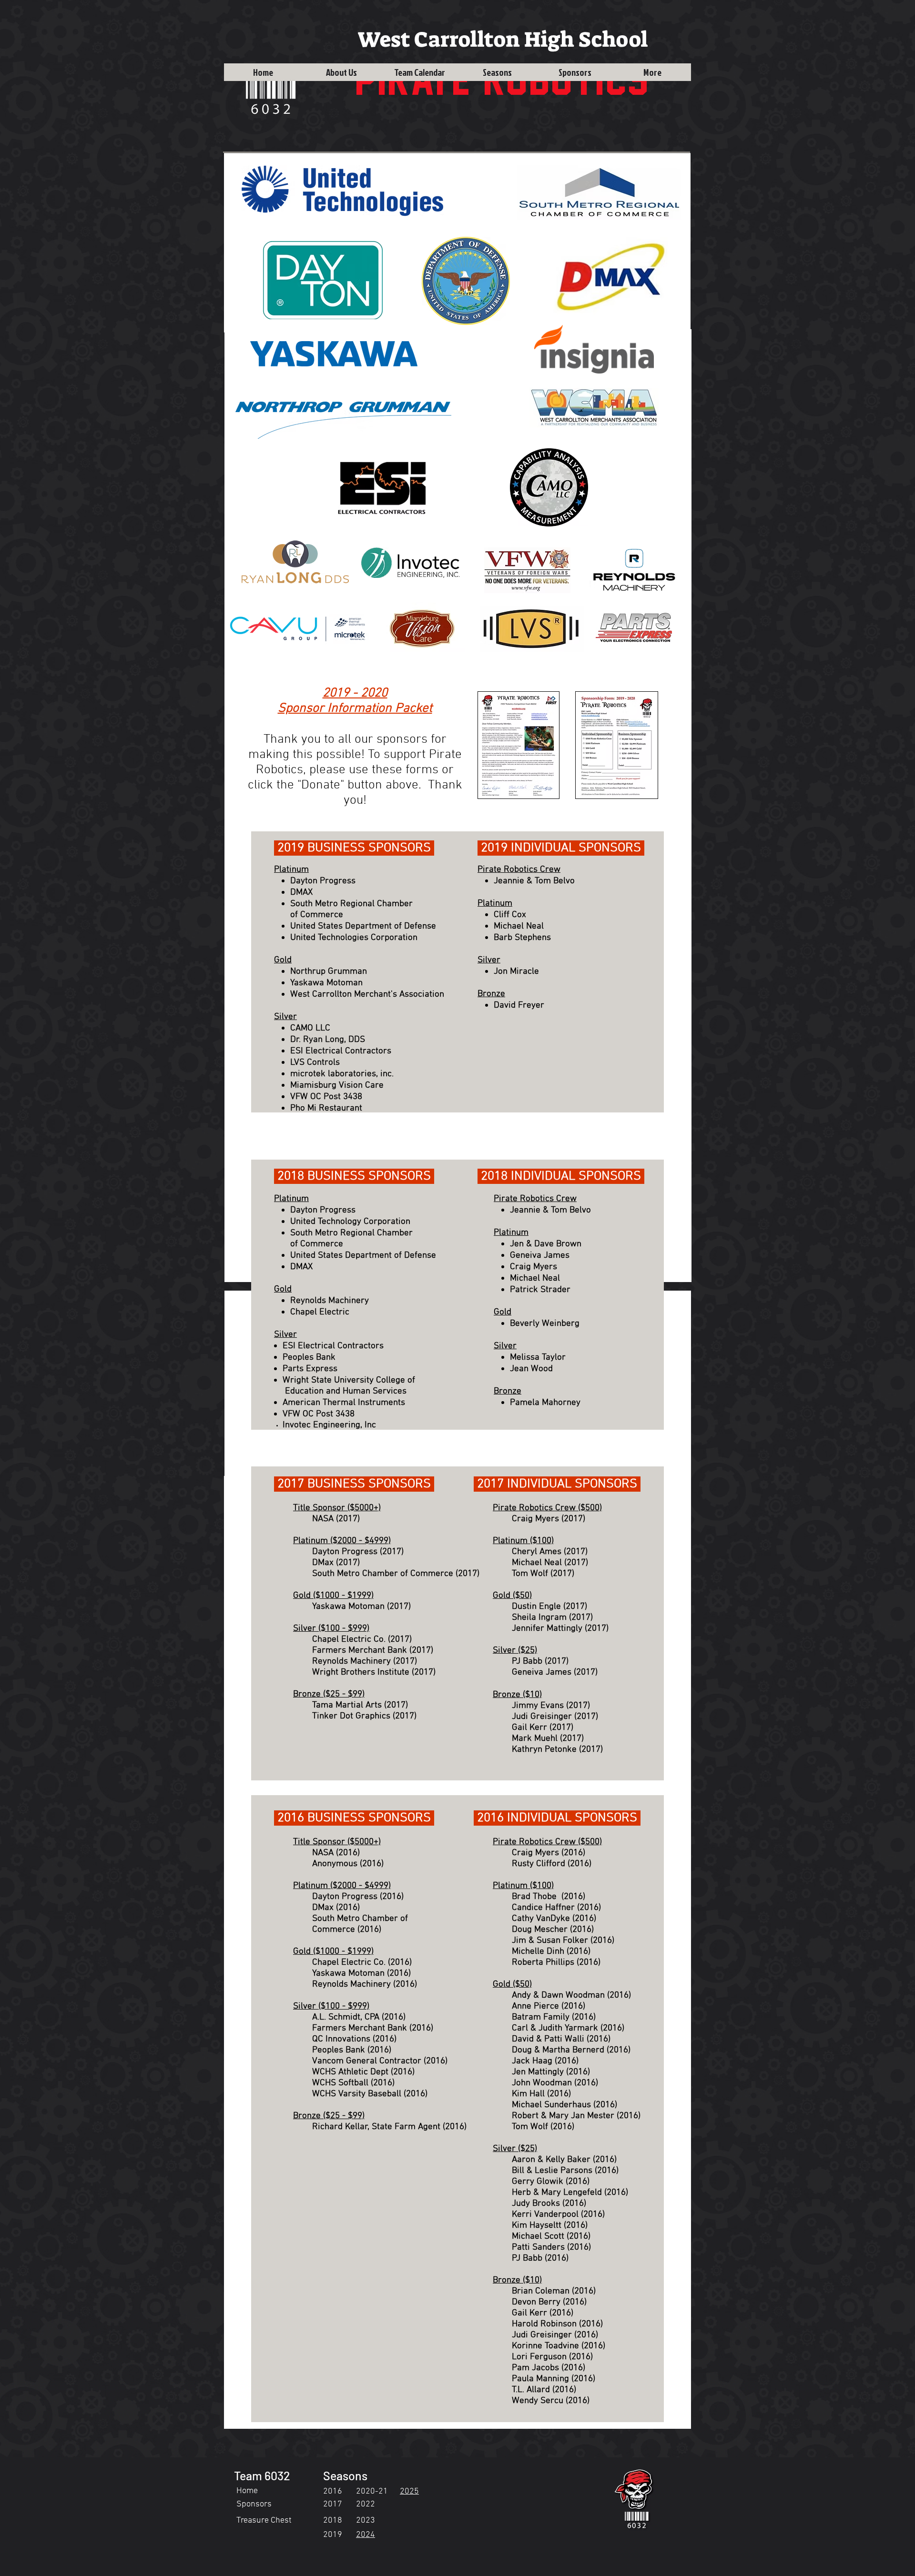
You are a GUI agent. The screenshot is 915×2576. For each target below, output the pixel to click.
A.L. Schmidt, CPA (346, 2017)
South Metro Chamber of (360, 1919)
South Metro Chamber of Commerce (383, 1574)
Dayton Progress (346, 1552)
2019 (333, 2535)
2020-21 (372, 2491)
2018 (333, 2520)
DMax (323, 1908)
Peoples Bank (339, 2050)
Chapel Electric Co (348, 1640)
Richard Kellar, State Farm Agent (376, 2127)
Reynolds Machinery (353, 1662)
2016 (333, 2491)
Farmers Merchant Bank (360, 1651)
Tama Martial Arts (347, 1705)
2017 (333, 2504)
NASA (323, 1519)
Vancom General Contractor (367, 2061)
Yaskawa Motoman (350, 1607)
